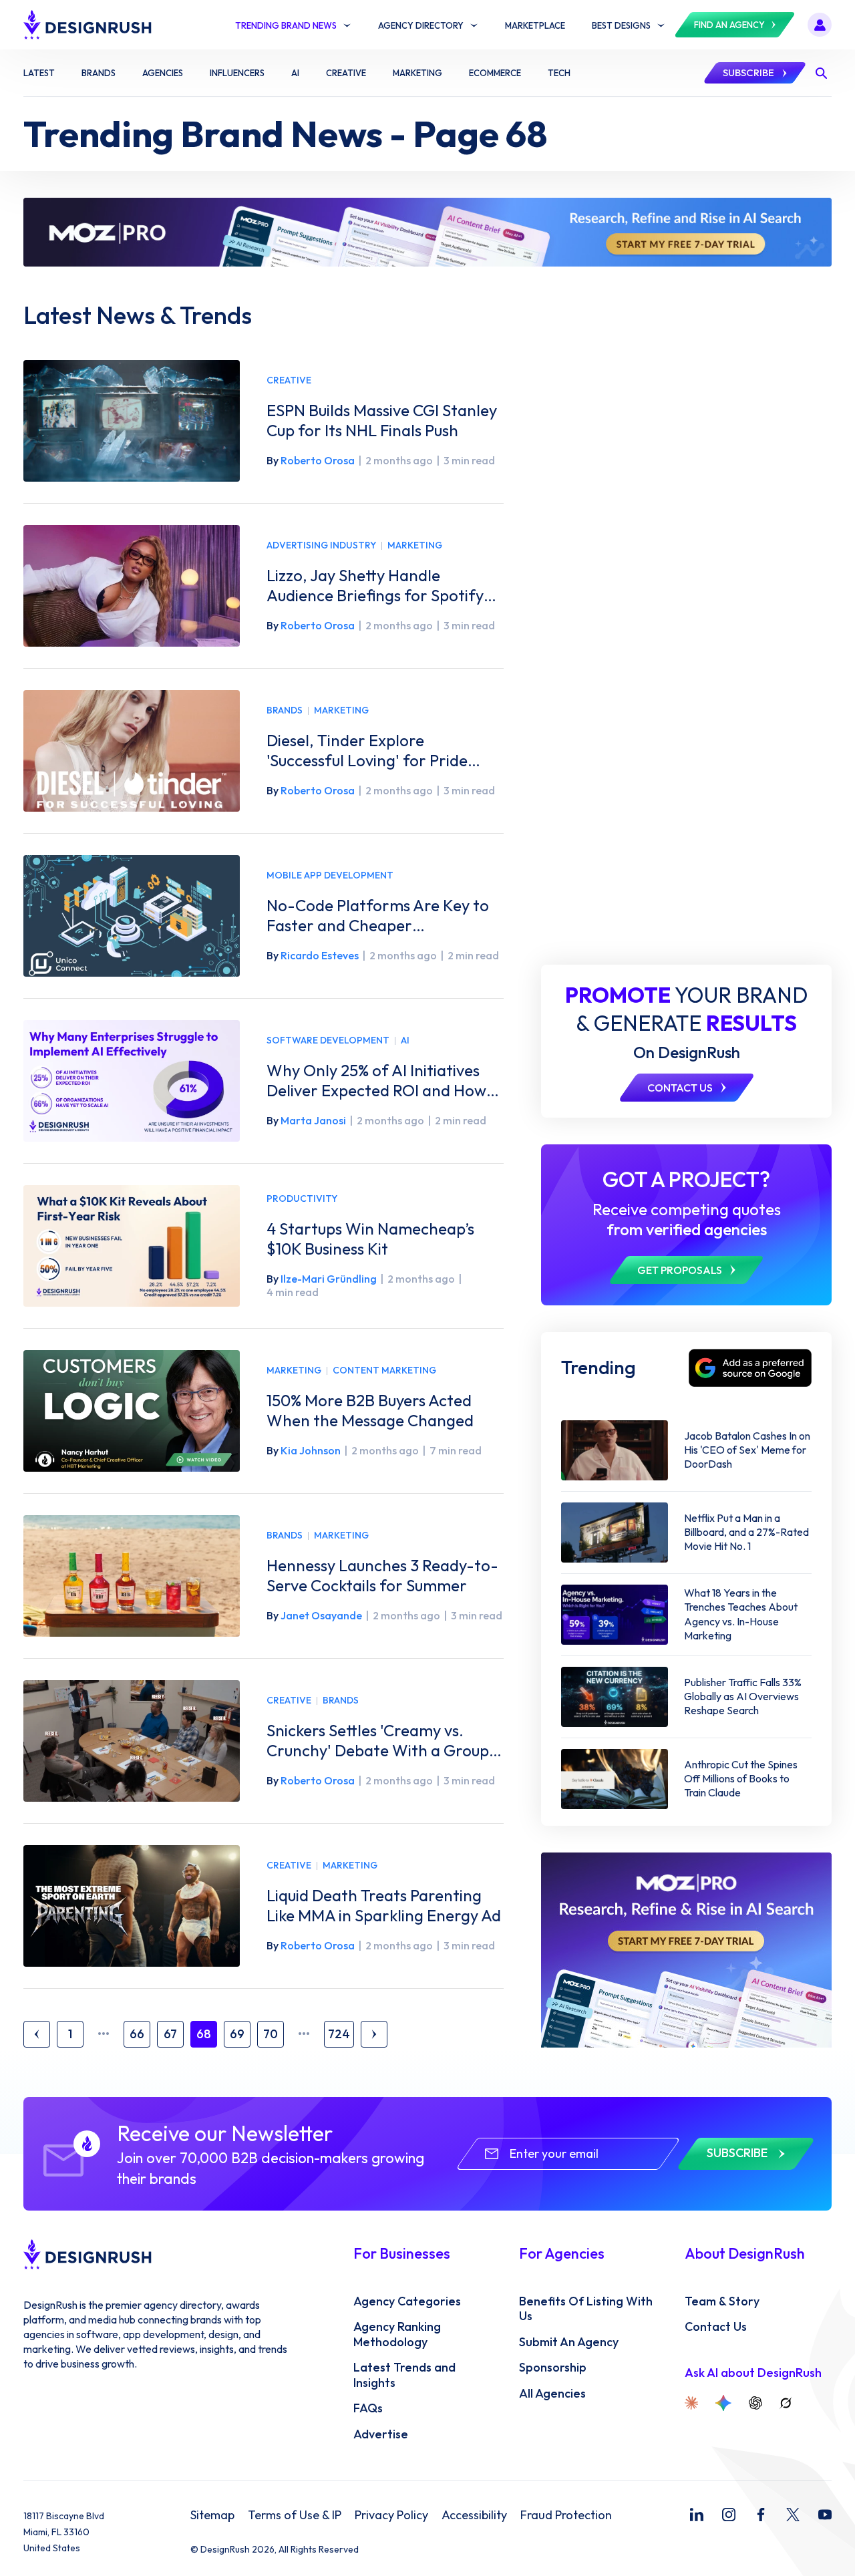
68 (204, 2034)
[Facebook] (761, 2515)
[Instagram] (729, 2515)
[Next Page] (374, 2034)
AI (405, 1040)
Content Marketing (384, 1371)
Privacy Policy (391, 2515)
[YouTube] (825, 2515)
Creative (289, 380)
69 (237, 2034)
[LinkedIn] (697, 2515)
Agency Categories (407, 2301)
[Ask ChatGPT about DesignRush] (755, 2403)
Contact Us (716, 2327)
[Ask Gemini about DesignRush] (723, 2403)
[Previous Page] (37, 2034)
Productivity (302, 1199)
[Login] (820, 25)
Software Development (328, 1040)
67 (170, 2034)
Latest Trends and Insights (404, 2375)
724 (339, 2034)
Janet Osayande (321, 1615)
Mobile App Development (330, 875)
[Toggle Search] (821, 73)
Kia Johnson (311, 1450)
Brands (285, 710)
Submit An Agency (569, 2342)
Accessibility (474, 2515)
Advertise (381, 2434)
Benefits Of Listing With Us (586, 2309)
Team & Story (722, 2301)
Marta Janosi (313, 1120)
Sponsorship (553, 2368)
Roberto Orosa (318, 460)
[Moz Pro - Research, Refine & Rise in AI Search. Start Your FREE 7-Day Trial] (427, 232)
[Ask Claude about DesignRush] (691, 2403)
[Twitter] (793, 2515)
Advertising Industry (321, 545)
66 (137, 2034)
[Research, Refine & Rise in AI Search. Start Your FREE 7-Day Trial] (686, 1950)
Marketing (415, 545)
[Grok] (786, 2403)
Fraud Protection (566, 2515)
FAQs (368, 2408)
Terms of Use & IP (295, 2515)
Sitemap (212, 2515)
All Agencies (552, 2394)
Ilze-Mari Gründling (329, 1279)
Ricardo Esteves (320, 955)
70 (271, 2034)
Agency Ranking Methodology (397, 2334)
